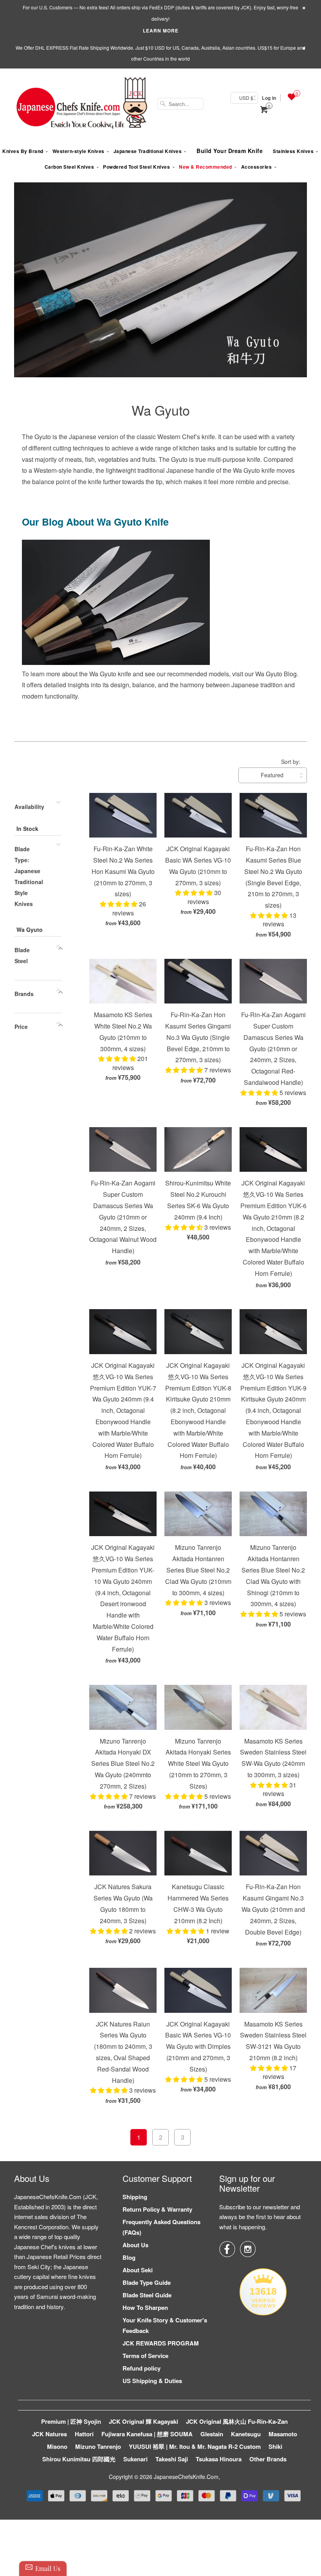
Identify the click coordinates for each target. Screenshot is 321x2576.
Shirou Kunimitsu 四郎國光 (79, 2459)
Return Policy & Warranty (157, 2209)
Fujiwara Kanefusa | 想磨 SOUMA (147, 2434)
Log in (269, 98)
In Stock (27, 829)
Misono (57, 2446)
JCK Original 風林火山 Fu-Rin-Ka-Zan (237, 2421)
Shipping (135, 2197)
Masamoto (283, 2434)
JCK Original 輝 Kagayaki (143, 2421)
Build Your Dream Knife (230, 151)
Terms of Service (145, 2356)
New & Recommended (206, 167)
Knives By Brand (23, 151)
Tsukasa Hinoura (219, 2459)
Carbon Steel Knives (69, 167)
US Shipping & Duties (152, 2381)
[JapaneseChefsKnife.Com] (82, 104)
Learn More (161, 31)
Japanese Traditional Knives (148, 151)
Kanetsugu (246, 2434)
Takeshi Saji (172, 2459)
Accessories (257, 167)
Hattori (84, 2434)
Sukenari (135, 2459)
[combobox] (180, 104)
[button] (119, 904)
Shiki (275, 2446)
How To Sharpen (145, 2308)
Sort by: (291, 762)
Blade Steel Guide (147, 2295)
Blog (129, 2257)
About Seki (138, 2270)
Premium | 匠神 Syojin (71, 2421)
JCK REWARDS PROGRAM (161, 2343)
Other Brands (268, 2459)
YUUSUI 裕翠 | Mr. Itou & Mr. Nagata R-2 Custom (195, 2446)
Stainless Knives (293, 151)
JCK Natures (50, 2434)
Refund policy (142, 2368)
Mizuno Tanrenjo (98, 2446)
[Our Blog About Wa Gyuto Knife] (116, 662)
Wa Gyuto (161, 410)
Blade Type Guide (147, 2282)
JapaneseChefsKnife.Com (186, 2477)
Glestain (212, 2434)
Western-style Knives (78, 151)
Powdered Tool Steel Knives (136, 167)
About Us (135, 2245)
